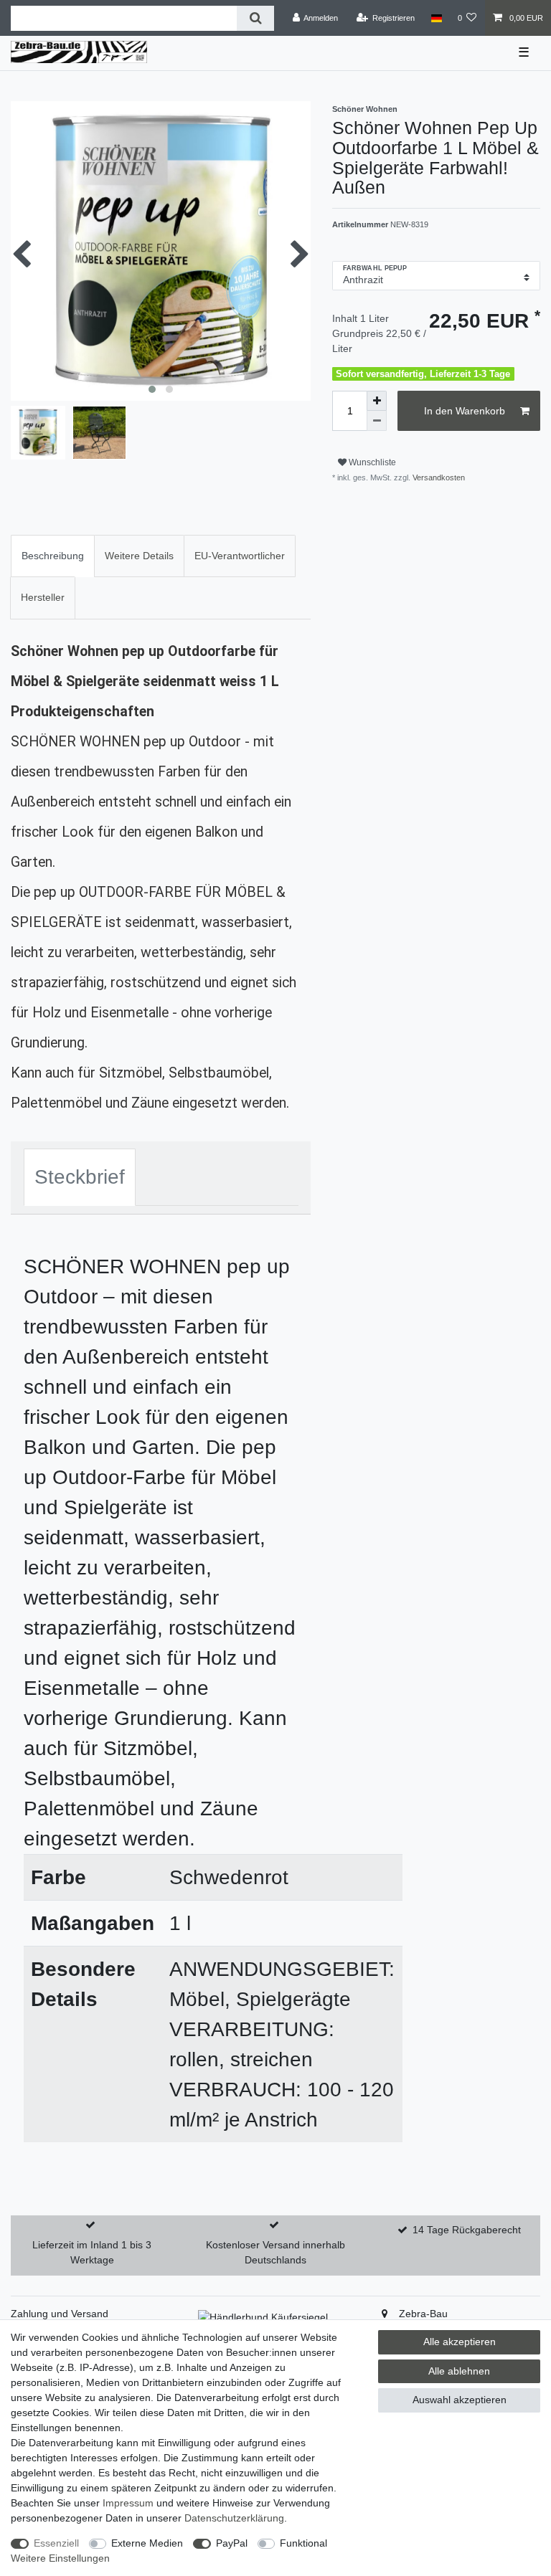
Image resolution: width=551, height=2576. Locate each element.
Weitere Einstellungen (60, 2558)
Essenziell (56, 2543)
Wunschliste (371, 462)
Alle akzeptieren (460, 2342)
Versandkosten (438, 477)
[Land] (436, 18)
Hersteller (43, 597)
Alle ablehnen (459, 2371)
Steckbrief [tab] (80, 1177)
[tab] (53, 556)
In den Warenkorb (465, 411)
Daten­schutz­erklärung (234, 2518)
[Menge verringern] (377, 421)
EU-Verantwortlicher (240, 556)
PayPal (232, 2543)
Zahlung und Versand (60, 2314)
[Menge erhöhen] (377, 401)
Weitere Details (139, 556)
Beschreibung (53, 556)
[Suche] (255, 18)
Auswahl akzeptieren (460, 2400)
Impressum (128, 2503)
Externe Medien (147, 2543)
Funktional (303, 2543)
